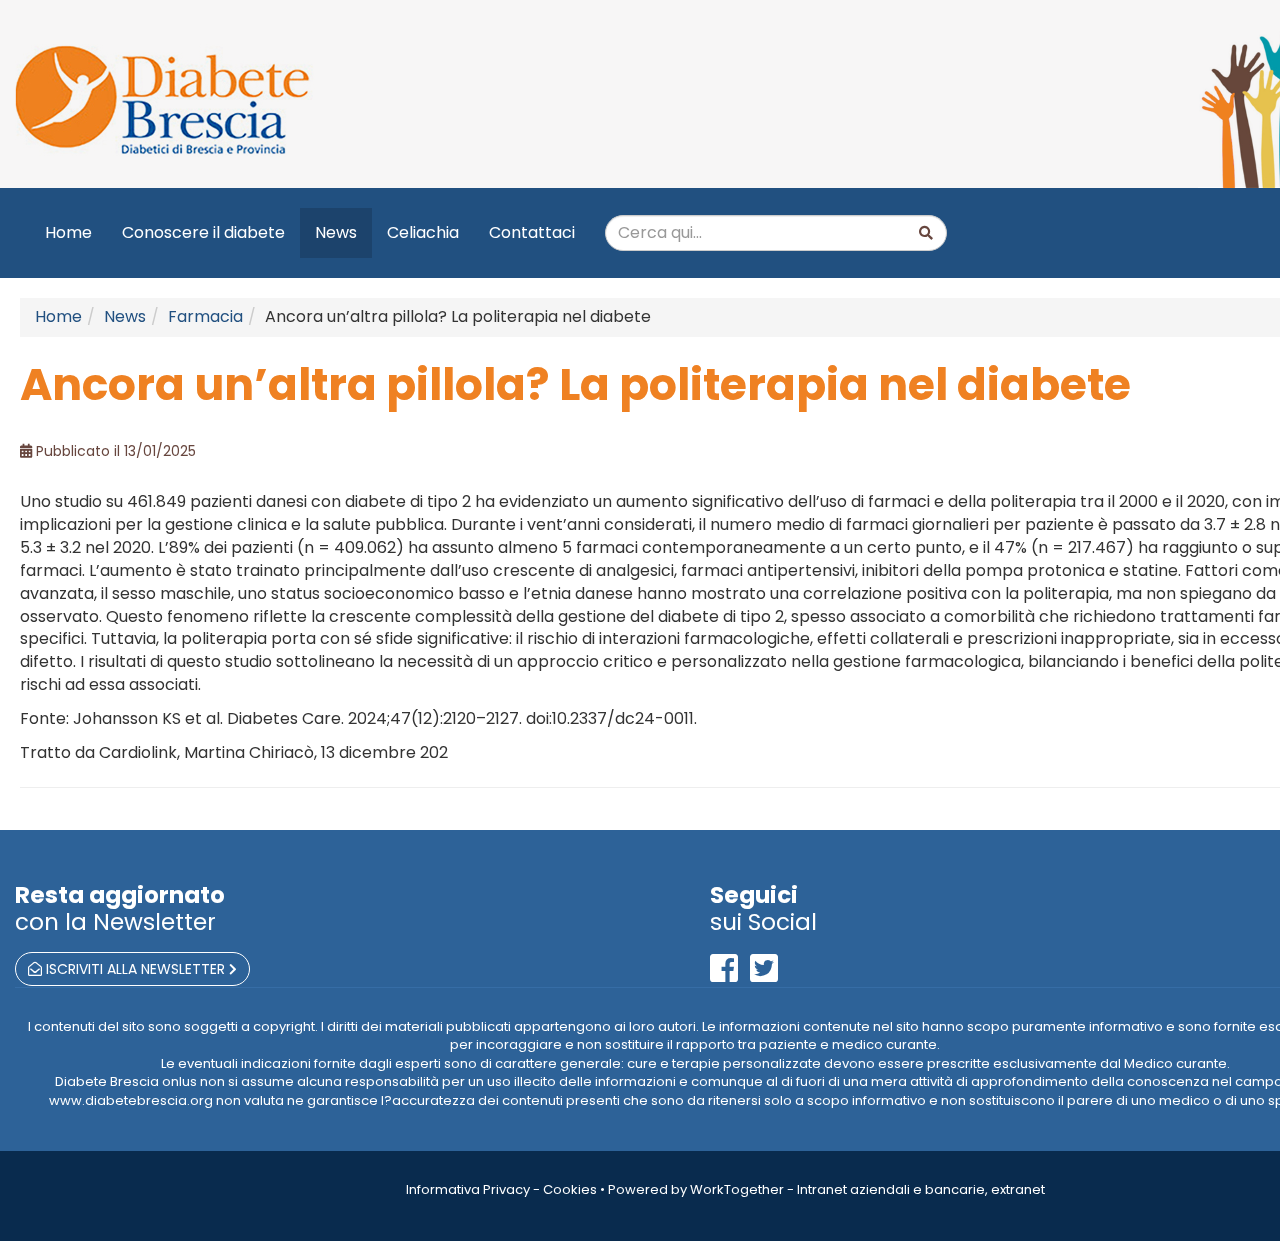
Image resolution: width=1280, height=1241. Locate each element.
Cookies (570, 1189)
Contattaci (532, 232)
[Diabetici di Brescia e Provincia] (347, 101)
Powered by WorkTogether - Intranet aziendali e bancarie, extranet (826, 1189)
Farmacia (205, 316)
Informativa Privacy (468, 1189)
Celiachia (423, 232)
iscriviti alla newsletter (135, 969)
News (336, 232)
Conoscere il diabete (203, 232)
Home (68, 232)
